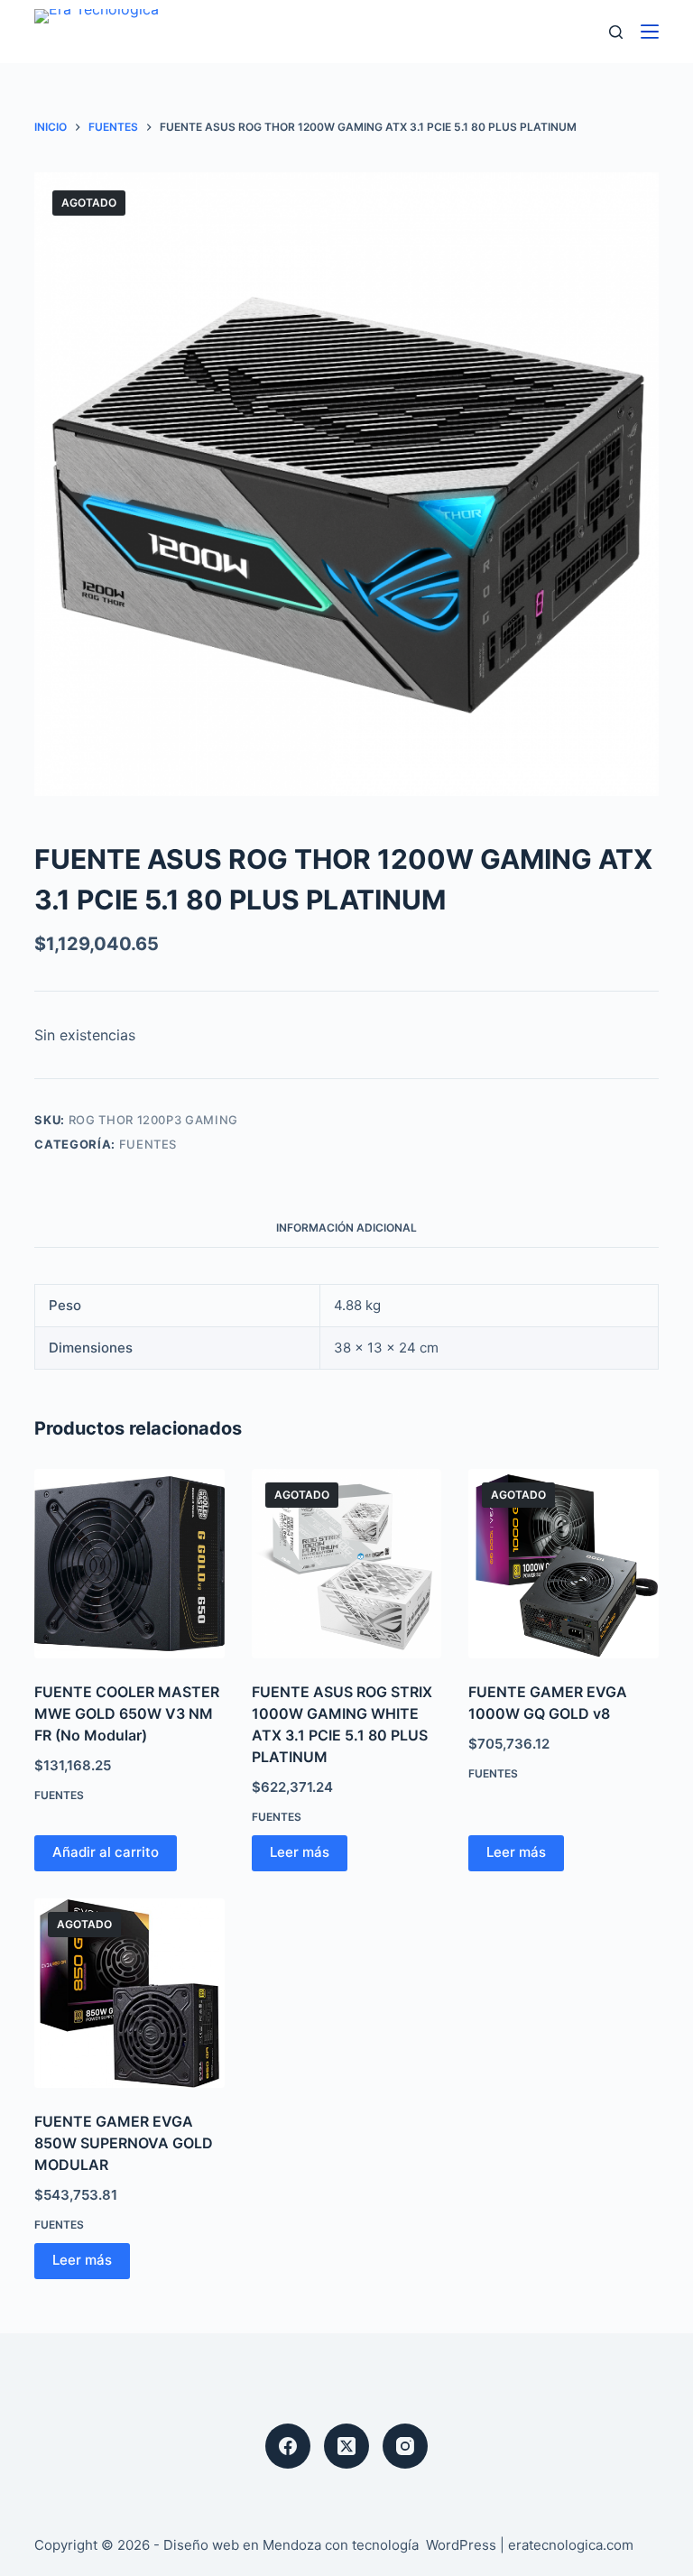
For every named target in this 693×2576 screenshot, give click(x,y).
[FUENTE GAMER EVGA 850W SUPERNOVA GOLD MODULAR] (129, 1993)
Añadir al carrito (106, 1852)
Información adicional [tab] (346, 1228)
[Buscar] (616, 32)
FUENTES (148, 1144)
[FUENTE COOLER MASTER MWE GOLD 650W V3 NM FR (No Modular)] (129, 1564)
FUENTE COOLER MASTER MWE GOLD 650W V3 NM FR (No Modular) (127, 1713)
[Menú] (650, 32)
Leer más (300, 1852)
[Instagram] (405, 2446)
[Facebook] (288, 2446)
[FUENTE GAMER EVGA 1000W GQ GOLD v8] (563, 1564)
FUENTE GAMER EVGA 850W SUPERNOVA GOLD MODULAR (124, 2143)
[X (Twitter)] (346, 2446)
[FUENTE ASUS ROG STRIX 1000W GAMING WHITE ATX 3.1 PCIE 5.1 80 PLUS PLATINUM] (346, 1564)
